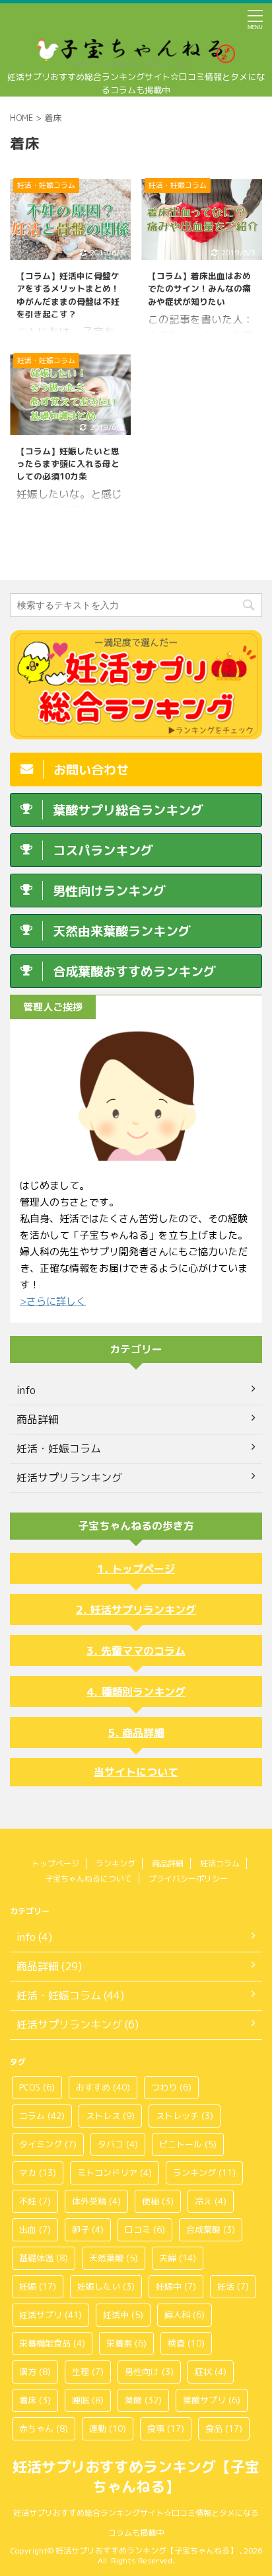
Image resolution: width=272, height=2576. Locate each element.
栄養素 (126, 2343)
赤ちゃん (44, 2429)
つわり (171, 2087)
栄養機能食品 (52, 2343)
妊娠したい (106, 2286)
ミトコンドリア (115, 2173)
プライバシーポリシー (188, 1879)
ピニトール (188, 2144)
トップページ (143, 1569)
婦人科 (185, 2315)
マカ (38, 2173)
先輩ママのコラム (143, 1651)
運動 (108, 2429)
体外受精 (96, 2201)
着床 (35, 2400)
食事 (166, 2429)
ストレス (110, 2116)
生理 (88, 2372)
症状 (211, 2372)
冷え (211, 2201)
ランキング (116, 1863)
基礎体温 (44, 2258)
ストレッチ (185, 2116)
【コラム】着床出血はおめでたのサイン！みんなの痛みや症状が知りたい (199, 288)
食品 (224, 2429)
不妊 (35, 2201)
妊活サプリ (51, 2315)
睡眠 (88, 2400)
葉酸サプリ (212, 2400)
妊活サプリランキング (143, 1610)
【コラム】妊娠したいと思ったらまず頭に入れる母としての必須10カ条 (68, 464)
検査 (186, 2343)
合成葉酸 (211, 2229)
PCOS (37, 2087)
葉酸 (143, 2400)
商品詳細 (143, 1733)
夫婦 (178, 2258)
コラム (42, 2116)
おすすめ (103, 2087)
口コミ (145, 2229)
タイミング (48, 2144)
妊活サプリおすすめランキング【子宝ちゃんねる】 (136, 2476)
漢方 (35, 2372)
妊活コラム (220, 1863)
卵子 (88, 2229)
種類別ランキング (143, 1692)
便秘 (158, 2201)
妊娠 (38, 2286)
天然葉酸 (114, 2258)
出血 (35, 2229)
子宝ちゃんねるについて (88, 1879)
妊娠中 (176, 2286)
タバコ (118, 2144)
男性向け (149, 2372)
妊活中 (123, 2315)
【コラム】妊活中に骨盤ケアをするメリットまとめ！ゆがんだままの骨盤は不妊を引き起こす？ (68, 295)
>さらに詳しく (53, 1301)
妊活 (233, 2286)
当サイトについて (136, 1772)
